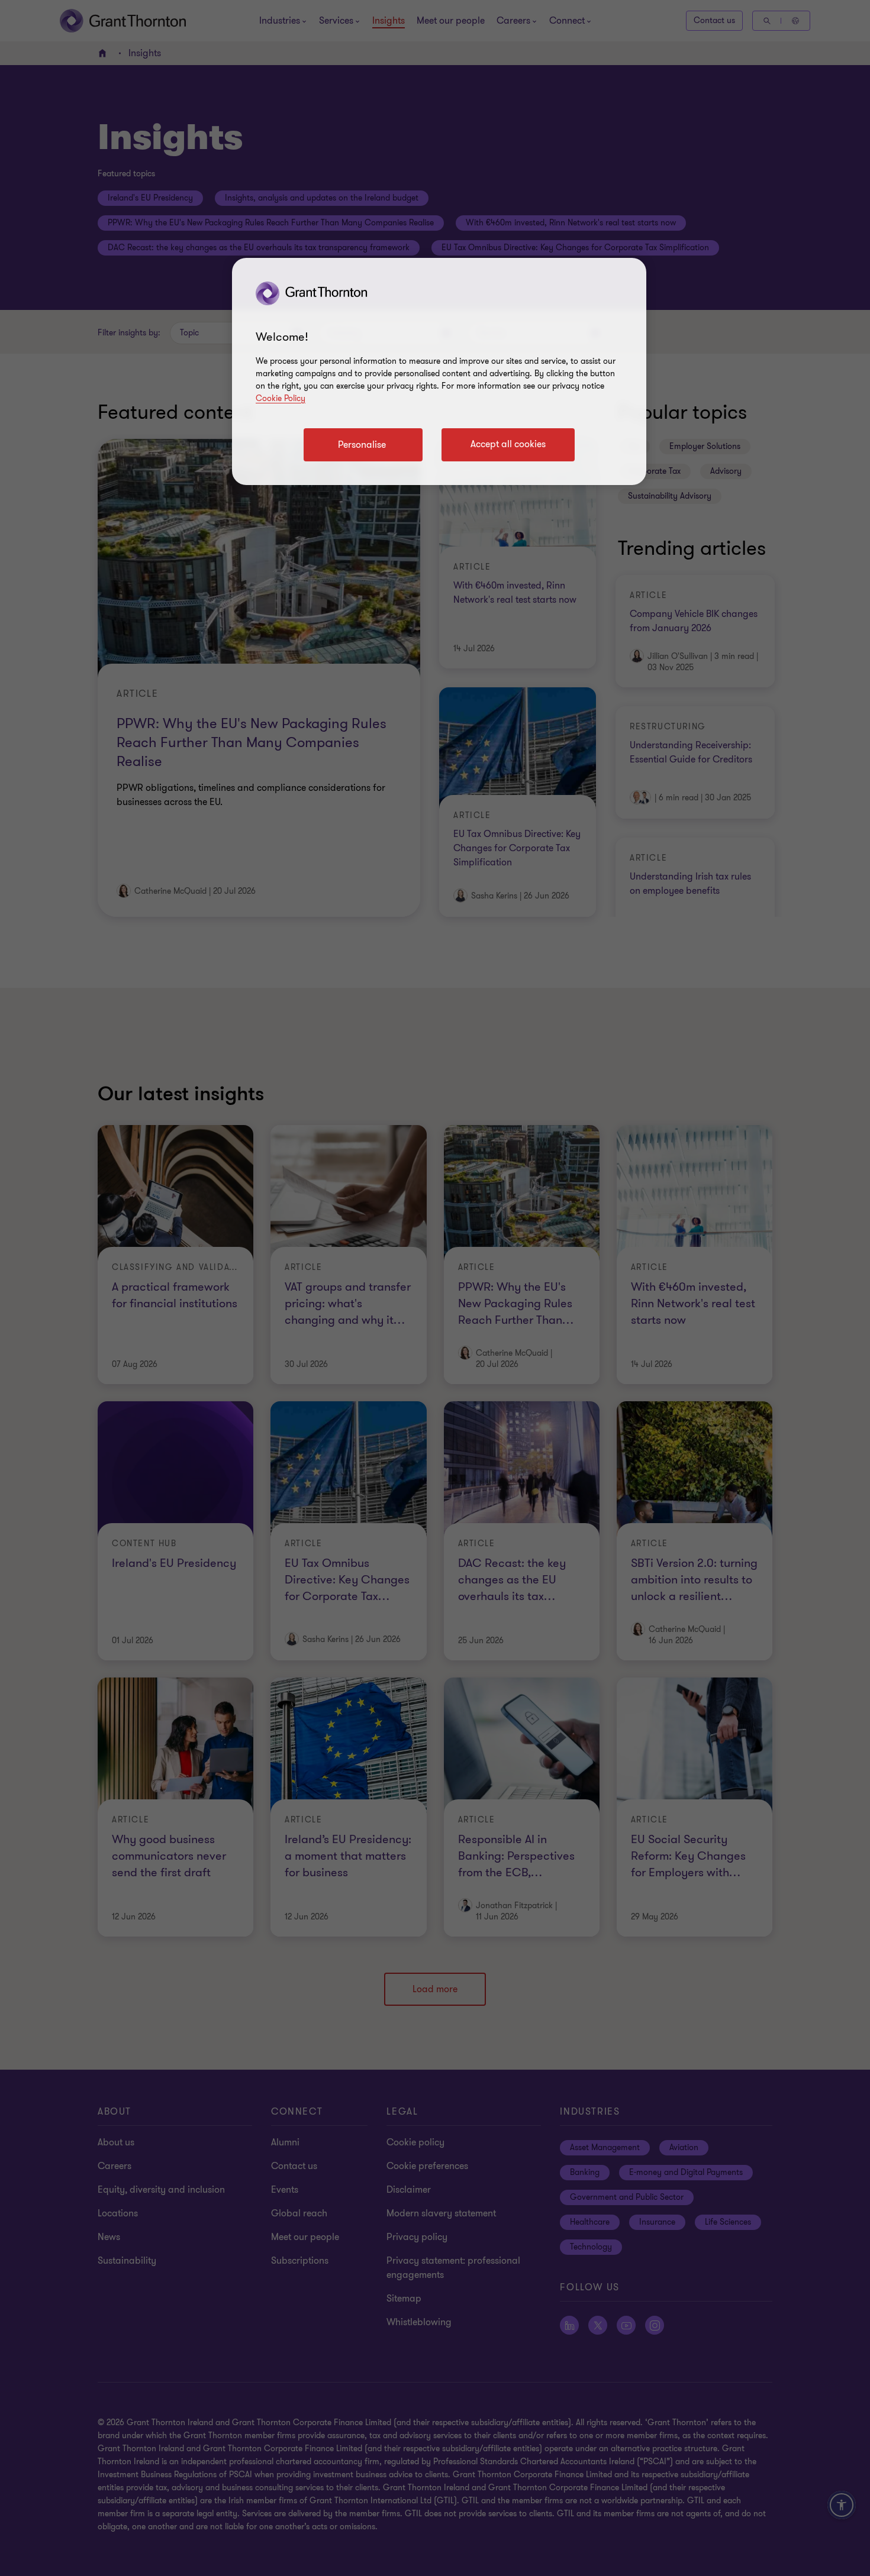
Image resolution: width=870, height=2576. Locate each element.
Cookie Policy (281, 398)
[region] (439, 371)
